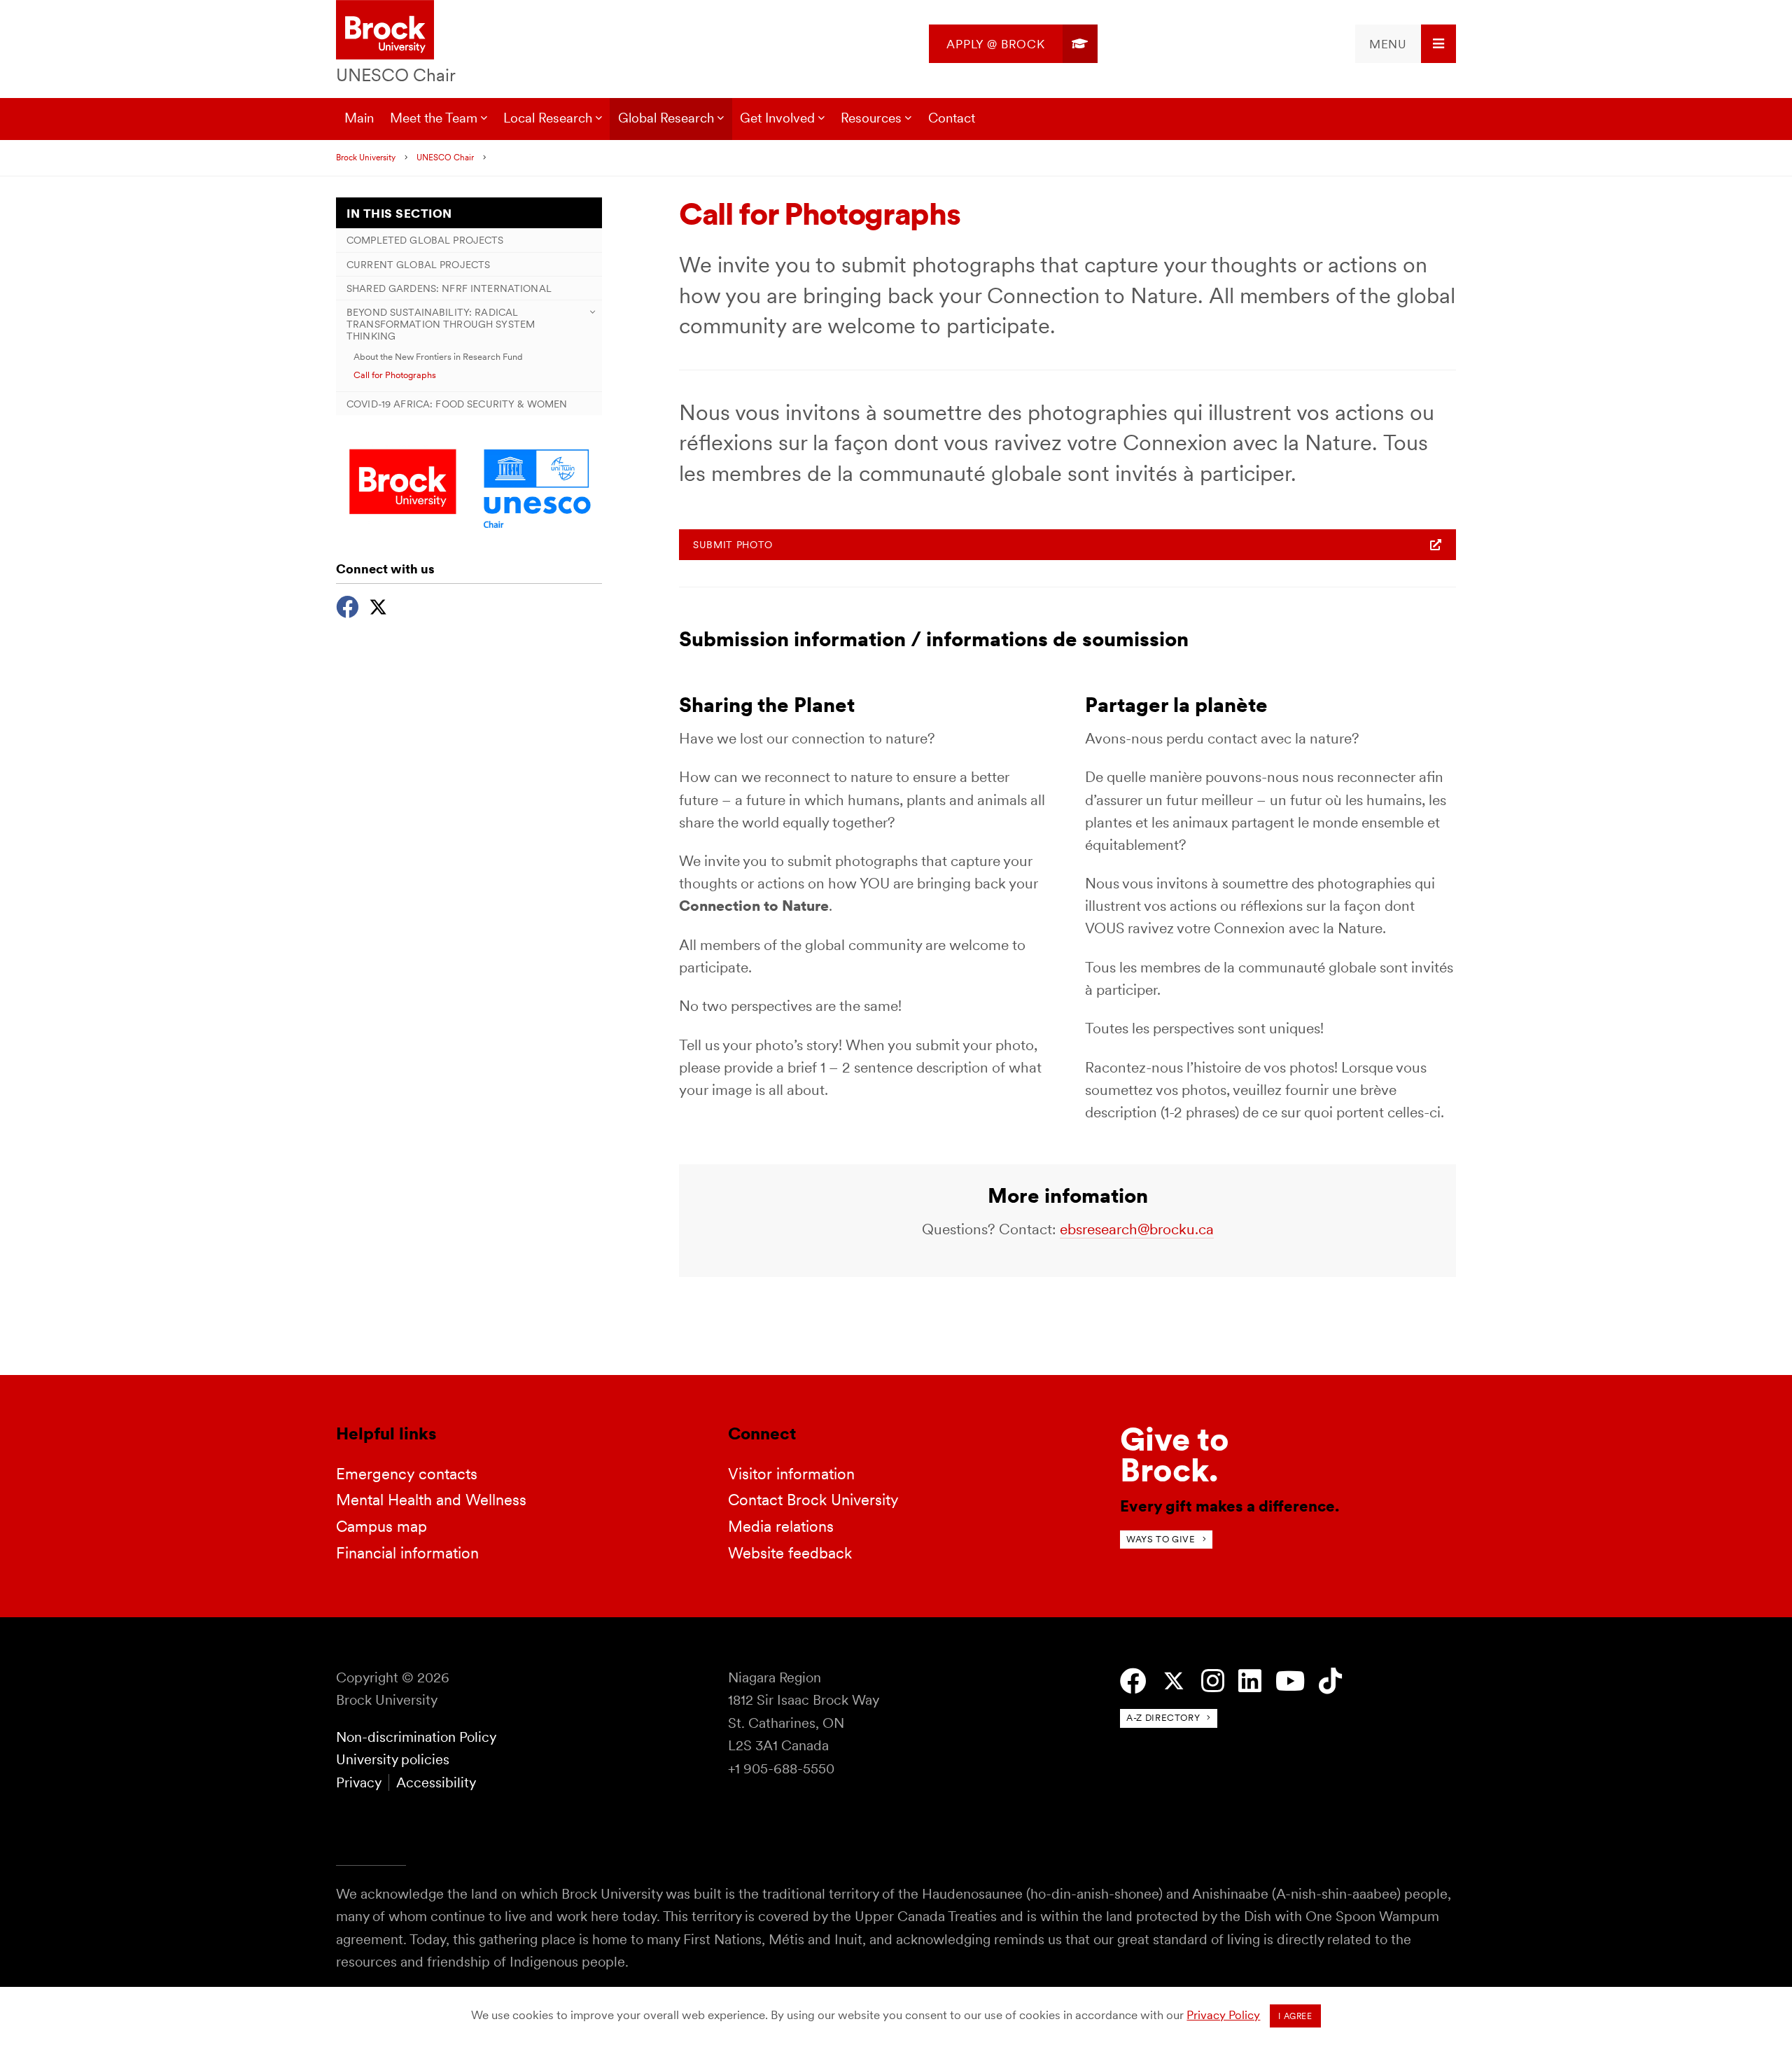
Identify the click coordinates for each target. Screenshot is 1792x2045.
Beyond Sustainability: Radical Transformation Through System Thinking (441, 324)
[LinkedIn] (1250, 1681)
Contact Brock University (813, 1500)
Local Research (548, 118)
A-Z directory (1163, 1718)
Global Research (666, 118)
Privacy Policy (1223, 2015)
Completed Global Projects (425, 240)
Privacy (358, 1782)
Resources (871, 118)
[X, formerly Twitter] (378, 605)
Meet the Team (434, 118)
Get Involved (777, 118)
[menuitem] (1013, 44)
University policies (393, 1759)
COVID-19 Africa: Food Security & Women (457, 404)
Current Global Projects (418, 264)
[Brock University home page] (385, 31)
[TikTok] (1330, 1681)
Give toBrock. (1175, 1454)
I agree (1295, 2016)
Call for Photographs (395, 375)
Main (359, 118)
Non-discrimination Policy (416, 1737)
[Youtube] (1290, 1681)
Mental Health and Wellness (431, 1500)
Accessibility (436, 1782)
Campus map (381, 1526)
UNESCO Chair (396, 75)
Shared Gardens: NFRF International (449, 288)
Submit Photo (733, 545)
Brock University (366, 158)
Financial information (407, 1553)
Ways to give (1161, 1539)
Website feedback (790, 1553)
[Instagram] (1213, 1681)
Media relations (781, 1526)
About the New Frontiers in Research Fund (438, 356)
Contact (952, 118)
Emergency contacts (407, 1474)
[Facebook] (347, 605)
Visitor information (791, 1474)
